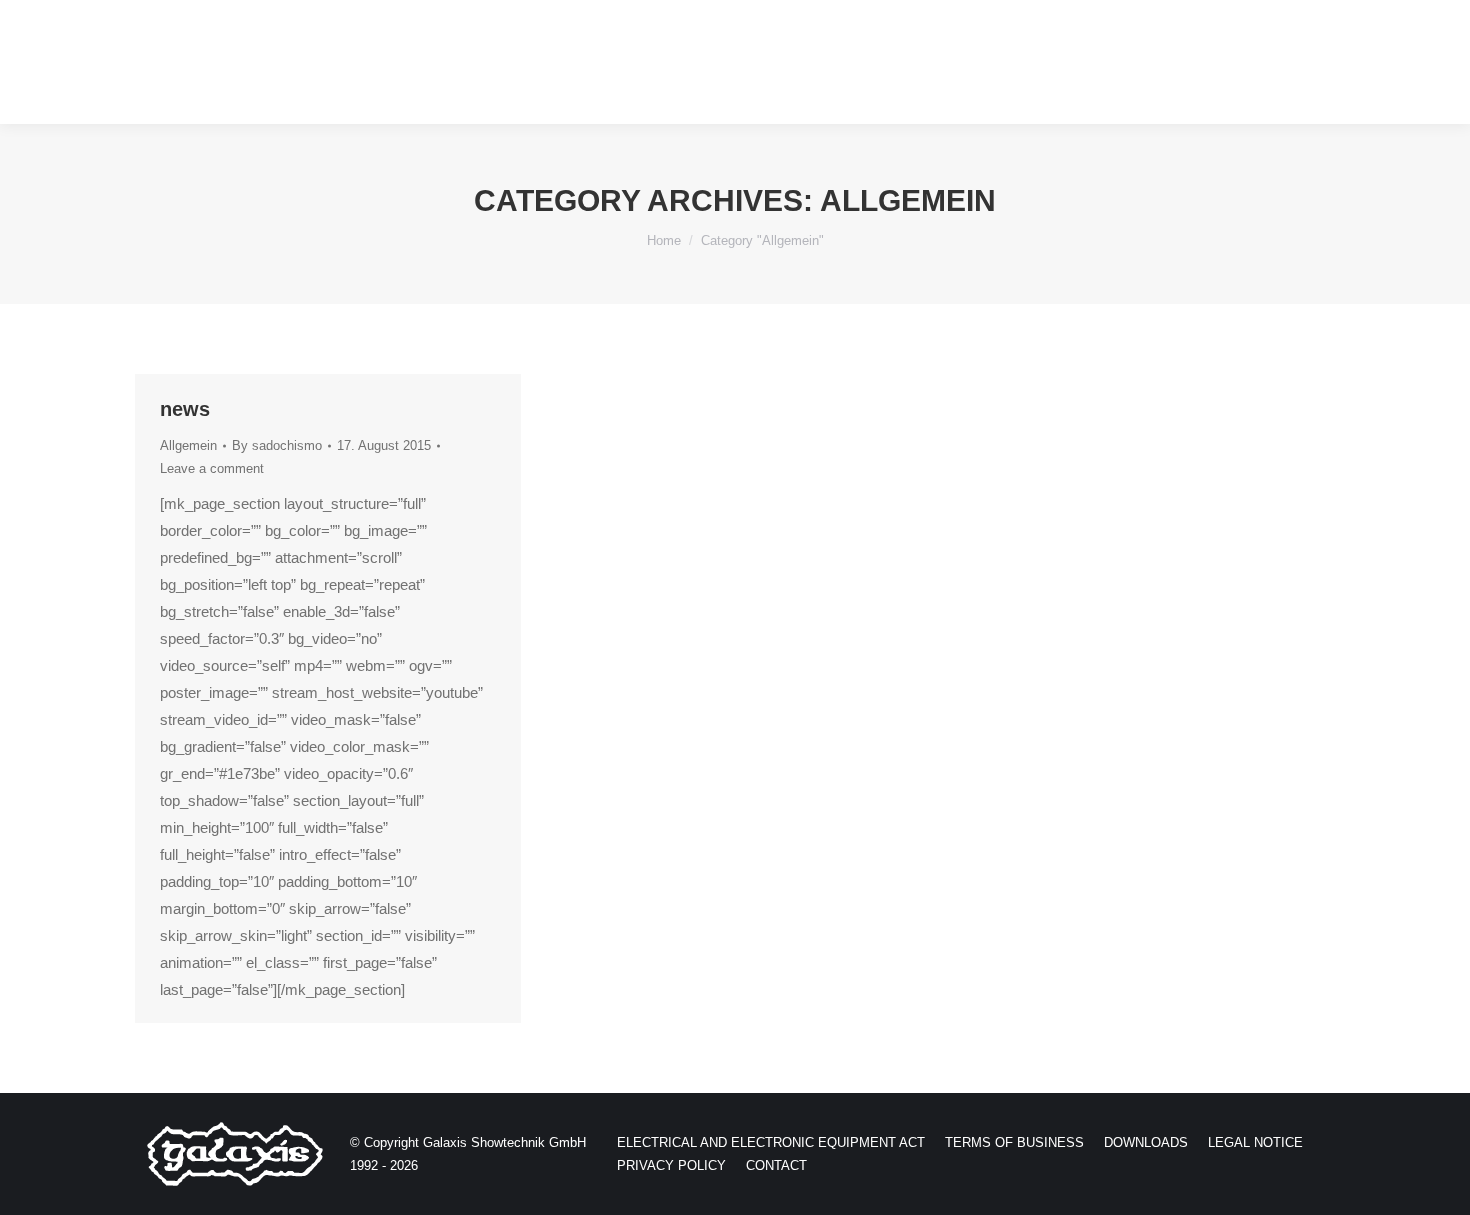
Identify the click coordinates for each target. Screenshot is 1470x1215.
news (185, 409)
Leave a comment (212, 468)
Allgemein (188, 445)
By (277, 445)
